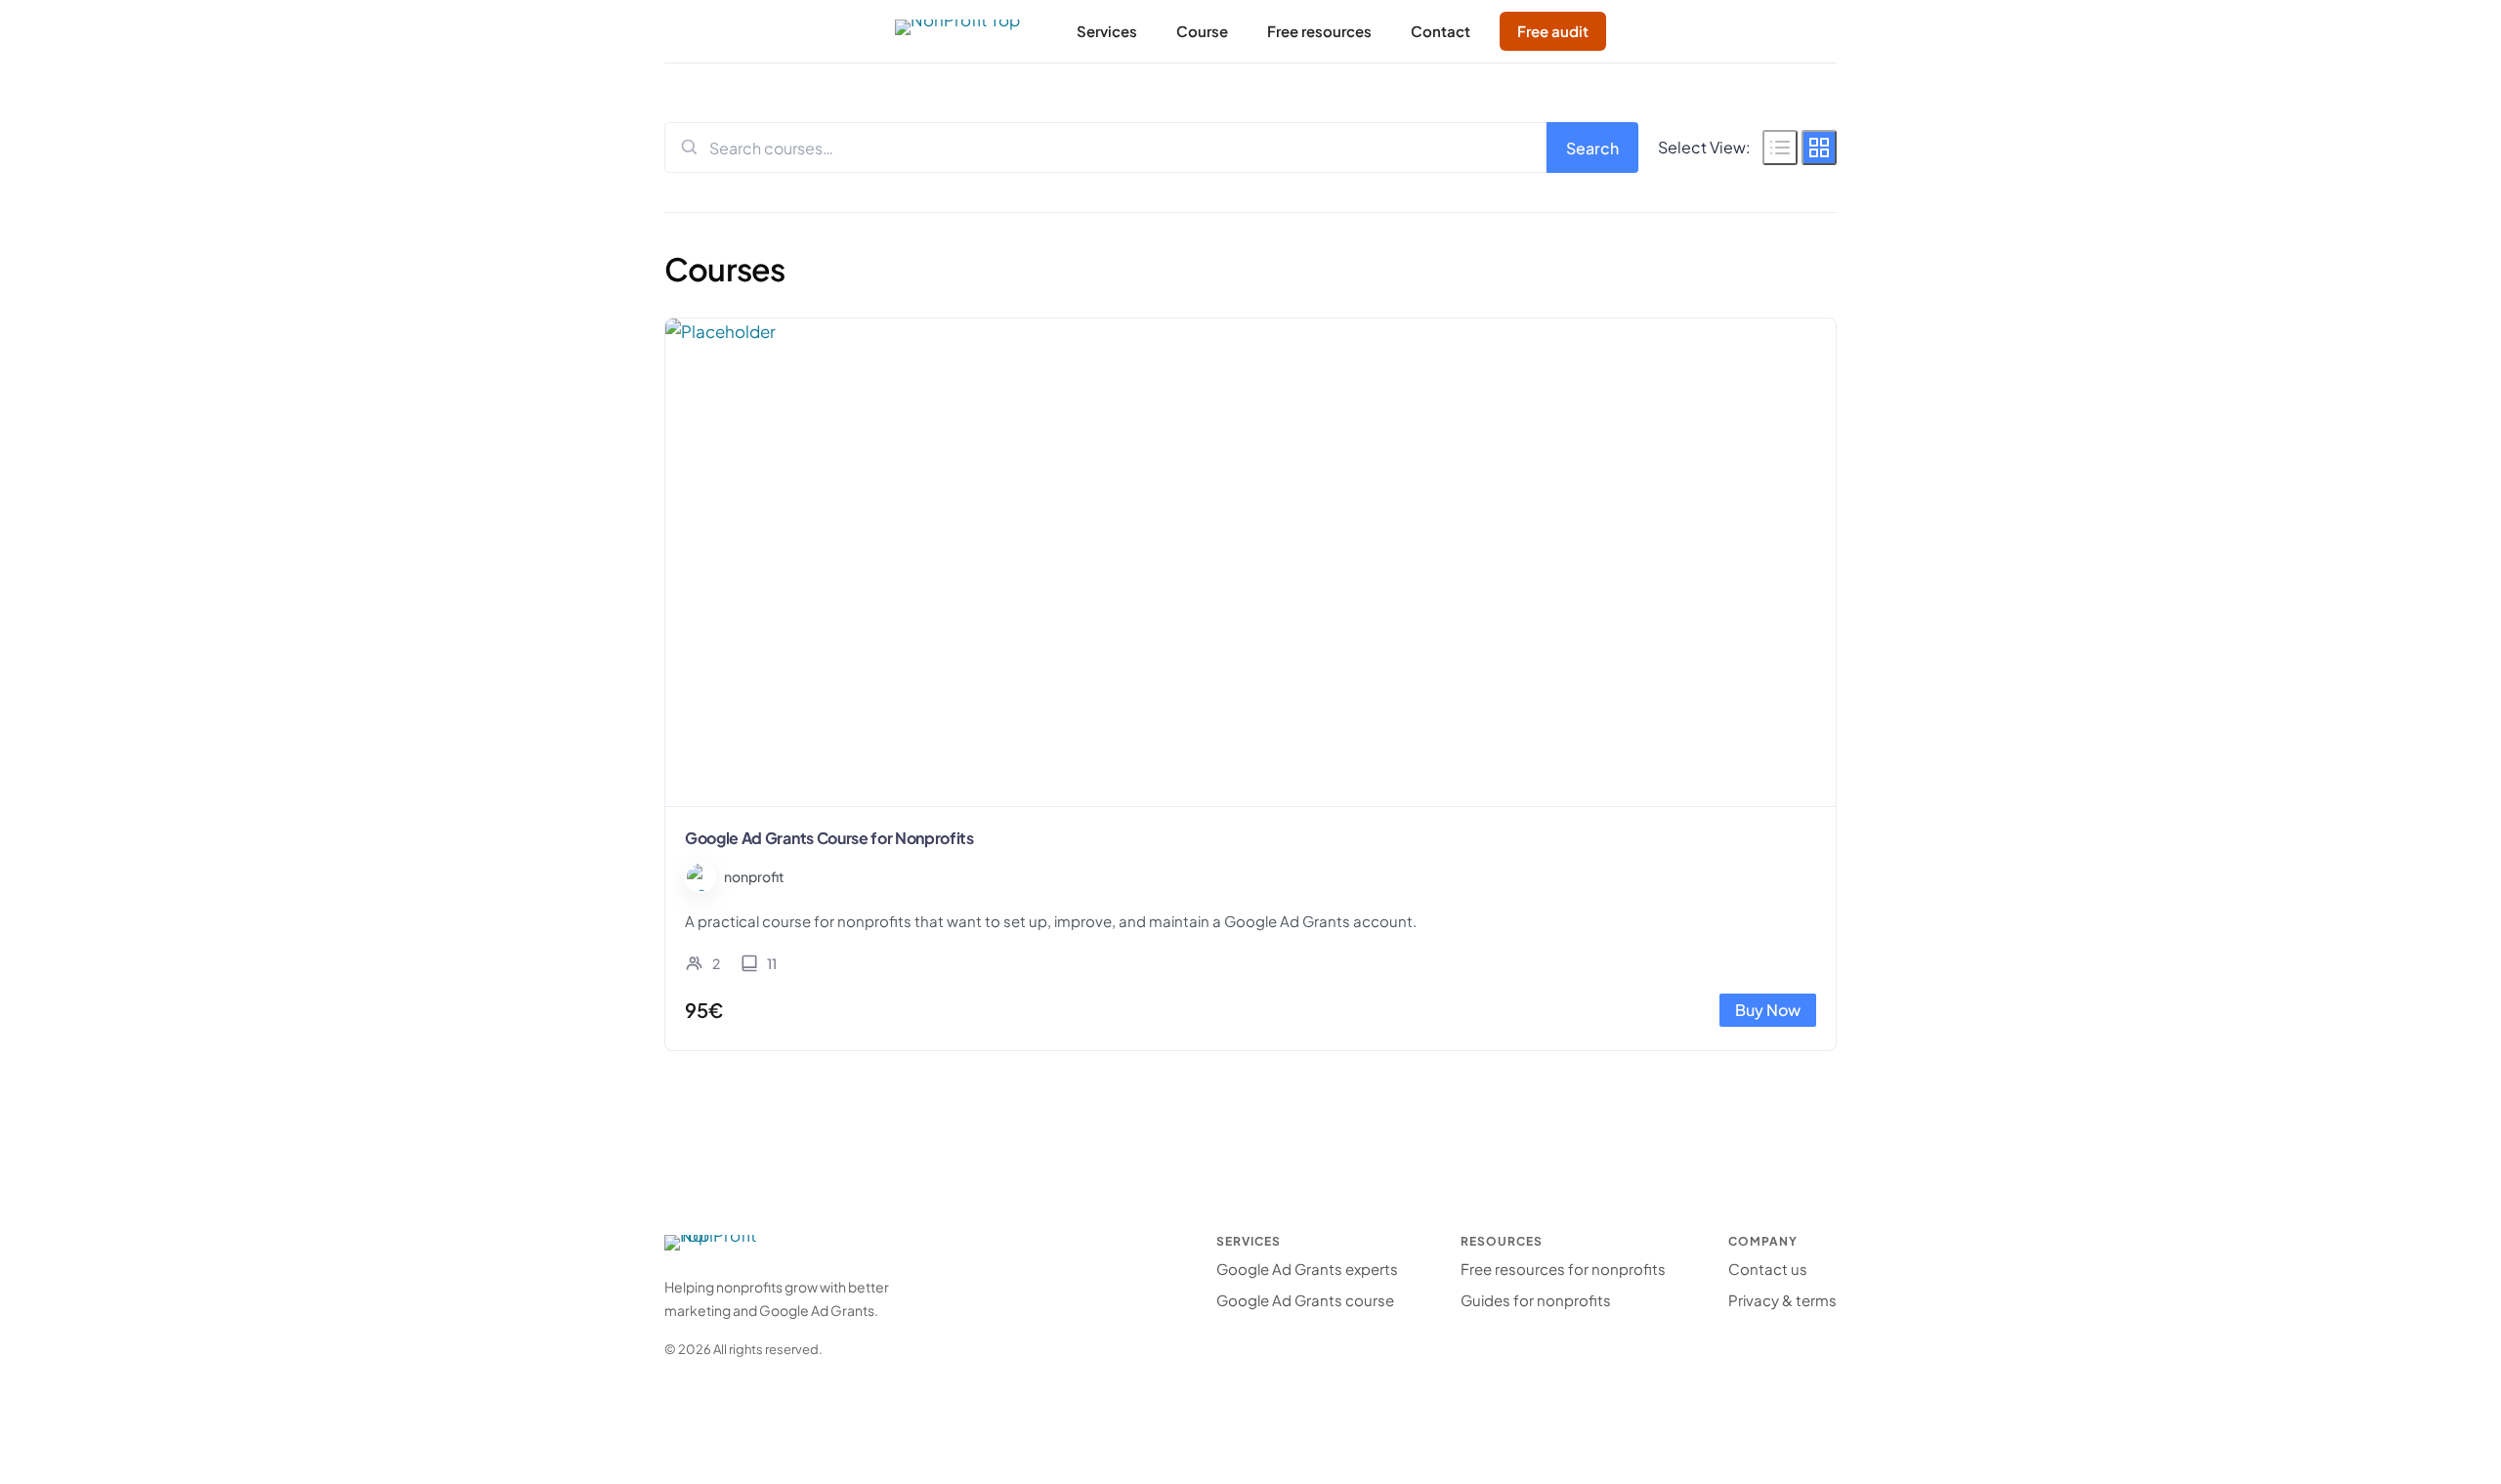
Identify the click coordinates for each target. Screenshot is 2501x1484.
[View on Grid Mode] (1819, 148)
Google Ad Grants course (1305, 1300)
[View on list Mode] (1780, 148)
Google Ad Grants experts (1307, 1269)
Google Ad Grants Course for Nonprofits (829, 838)
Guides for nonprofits (1536, 1300)
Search (1592, 148)
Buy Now (1768, 1010)
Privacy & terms (1782, 1300)
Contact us (1768, 1269)
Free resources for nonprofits (1563, 1269)
